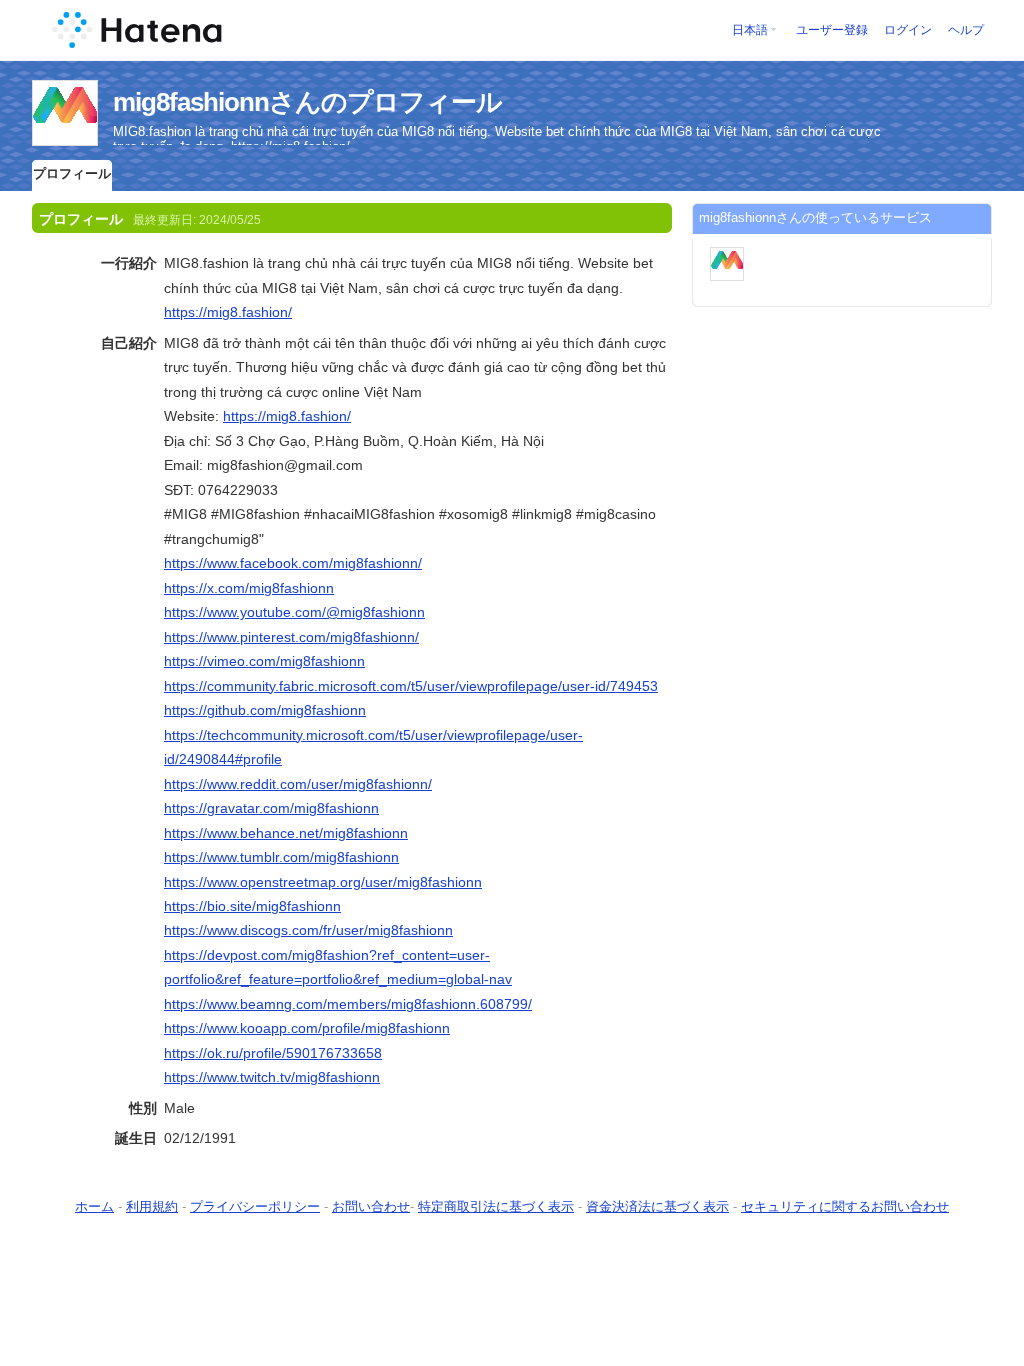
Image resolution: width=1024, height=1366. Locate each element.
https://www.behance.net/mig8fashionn (286, 833)
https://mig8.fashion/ (228, 312)
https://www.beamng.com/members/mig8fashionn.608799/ (348, 1004)
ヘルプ (966, 30)
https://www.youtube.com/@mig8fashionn (294, 612)
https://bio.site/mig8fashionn (252, 906)
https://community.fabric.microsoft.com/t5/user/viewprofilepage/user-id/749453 (411, 686)
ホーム (94, 1206)
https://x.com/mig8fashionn (249, 588)
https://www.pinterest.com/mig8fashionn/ (291, 637)
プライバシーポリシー (255, 1206)
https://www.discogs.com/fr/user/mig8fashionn (308, 930)
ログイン (908, 30)
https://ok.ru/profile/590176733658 (273, 1053)
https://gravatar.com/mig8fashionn (271, 808)
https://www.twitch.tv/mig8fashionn (272, 1077)
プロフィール (72, 173)
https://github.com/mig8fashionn (265, 710)
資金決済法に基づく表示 (657, 1206)
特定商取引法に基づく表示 (496, 1206)
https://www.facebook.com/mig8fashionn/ (293, 563)
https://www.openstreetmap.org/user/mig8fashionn (323, 882)
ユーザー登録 (832, 30)
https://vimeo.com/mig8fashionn (264, 661)
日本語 (750, 30)
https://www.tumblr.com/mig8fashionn (281, 857)
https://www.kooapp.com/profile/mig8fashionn (307, 1028)
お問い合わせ (371, 1206)
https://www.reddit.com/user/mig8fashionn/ (298, 784)
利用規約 (152, 1206)
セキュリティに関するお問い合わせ (845, 1206)
